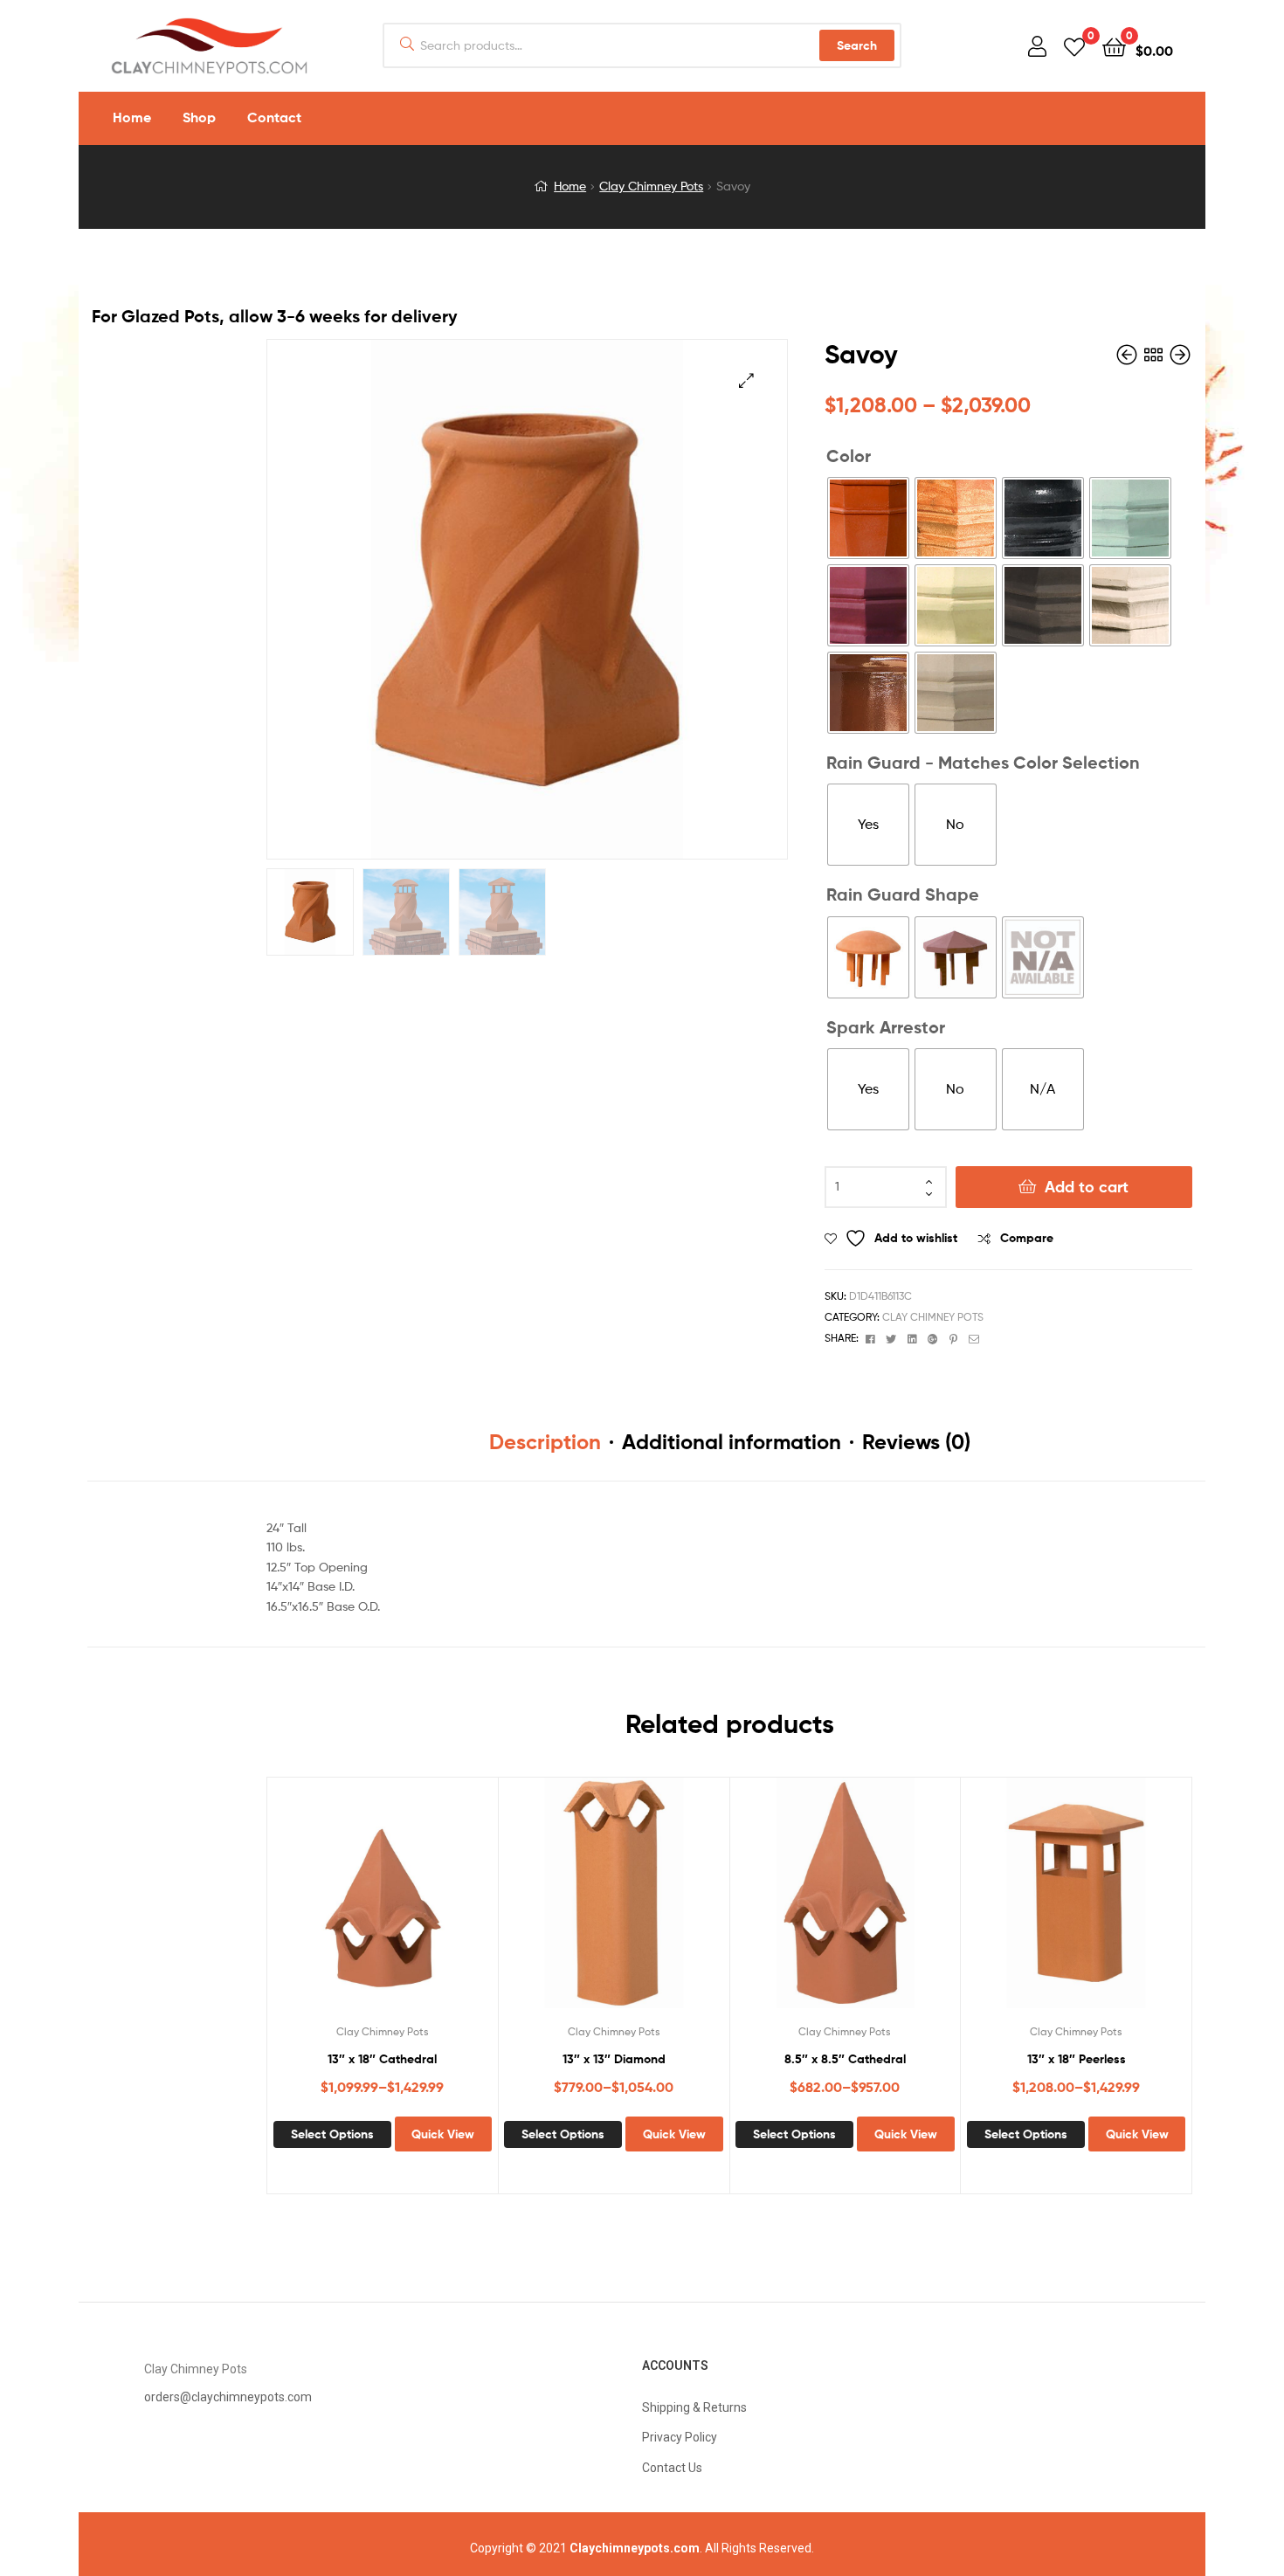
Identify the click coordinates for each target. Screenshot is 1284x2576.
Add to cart (1087, 1187)
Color (849, 456)
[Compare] (382, 1904)
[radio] (868, 518)
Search (857, 45)
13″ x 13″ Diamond (614, 2059)
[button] (746, 380)
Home (570, 186)
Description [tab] (545, 1442)
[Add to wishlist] (339, 1904)
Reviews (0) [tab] (916, 1442)
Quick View (425, 1904)
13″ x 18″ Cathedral (382, 2059)
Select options (332, 2134)
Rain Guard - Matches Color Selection (983, 762)
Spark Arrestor (886, 1027)
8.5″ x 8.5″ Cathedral (845, 2059)
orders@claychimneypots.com (228, 2397)
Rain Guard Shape (903, 894)
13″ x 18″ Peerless (1077, 2059)
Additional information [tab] (732, 1442)
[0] (1074, 46)
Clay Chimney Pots (651, 186)
